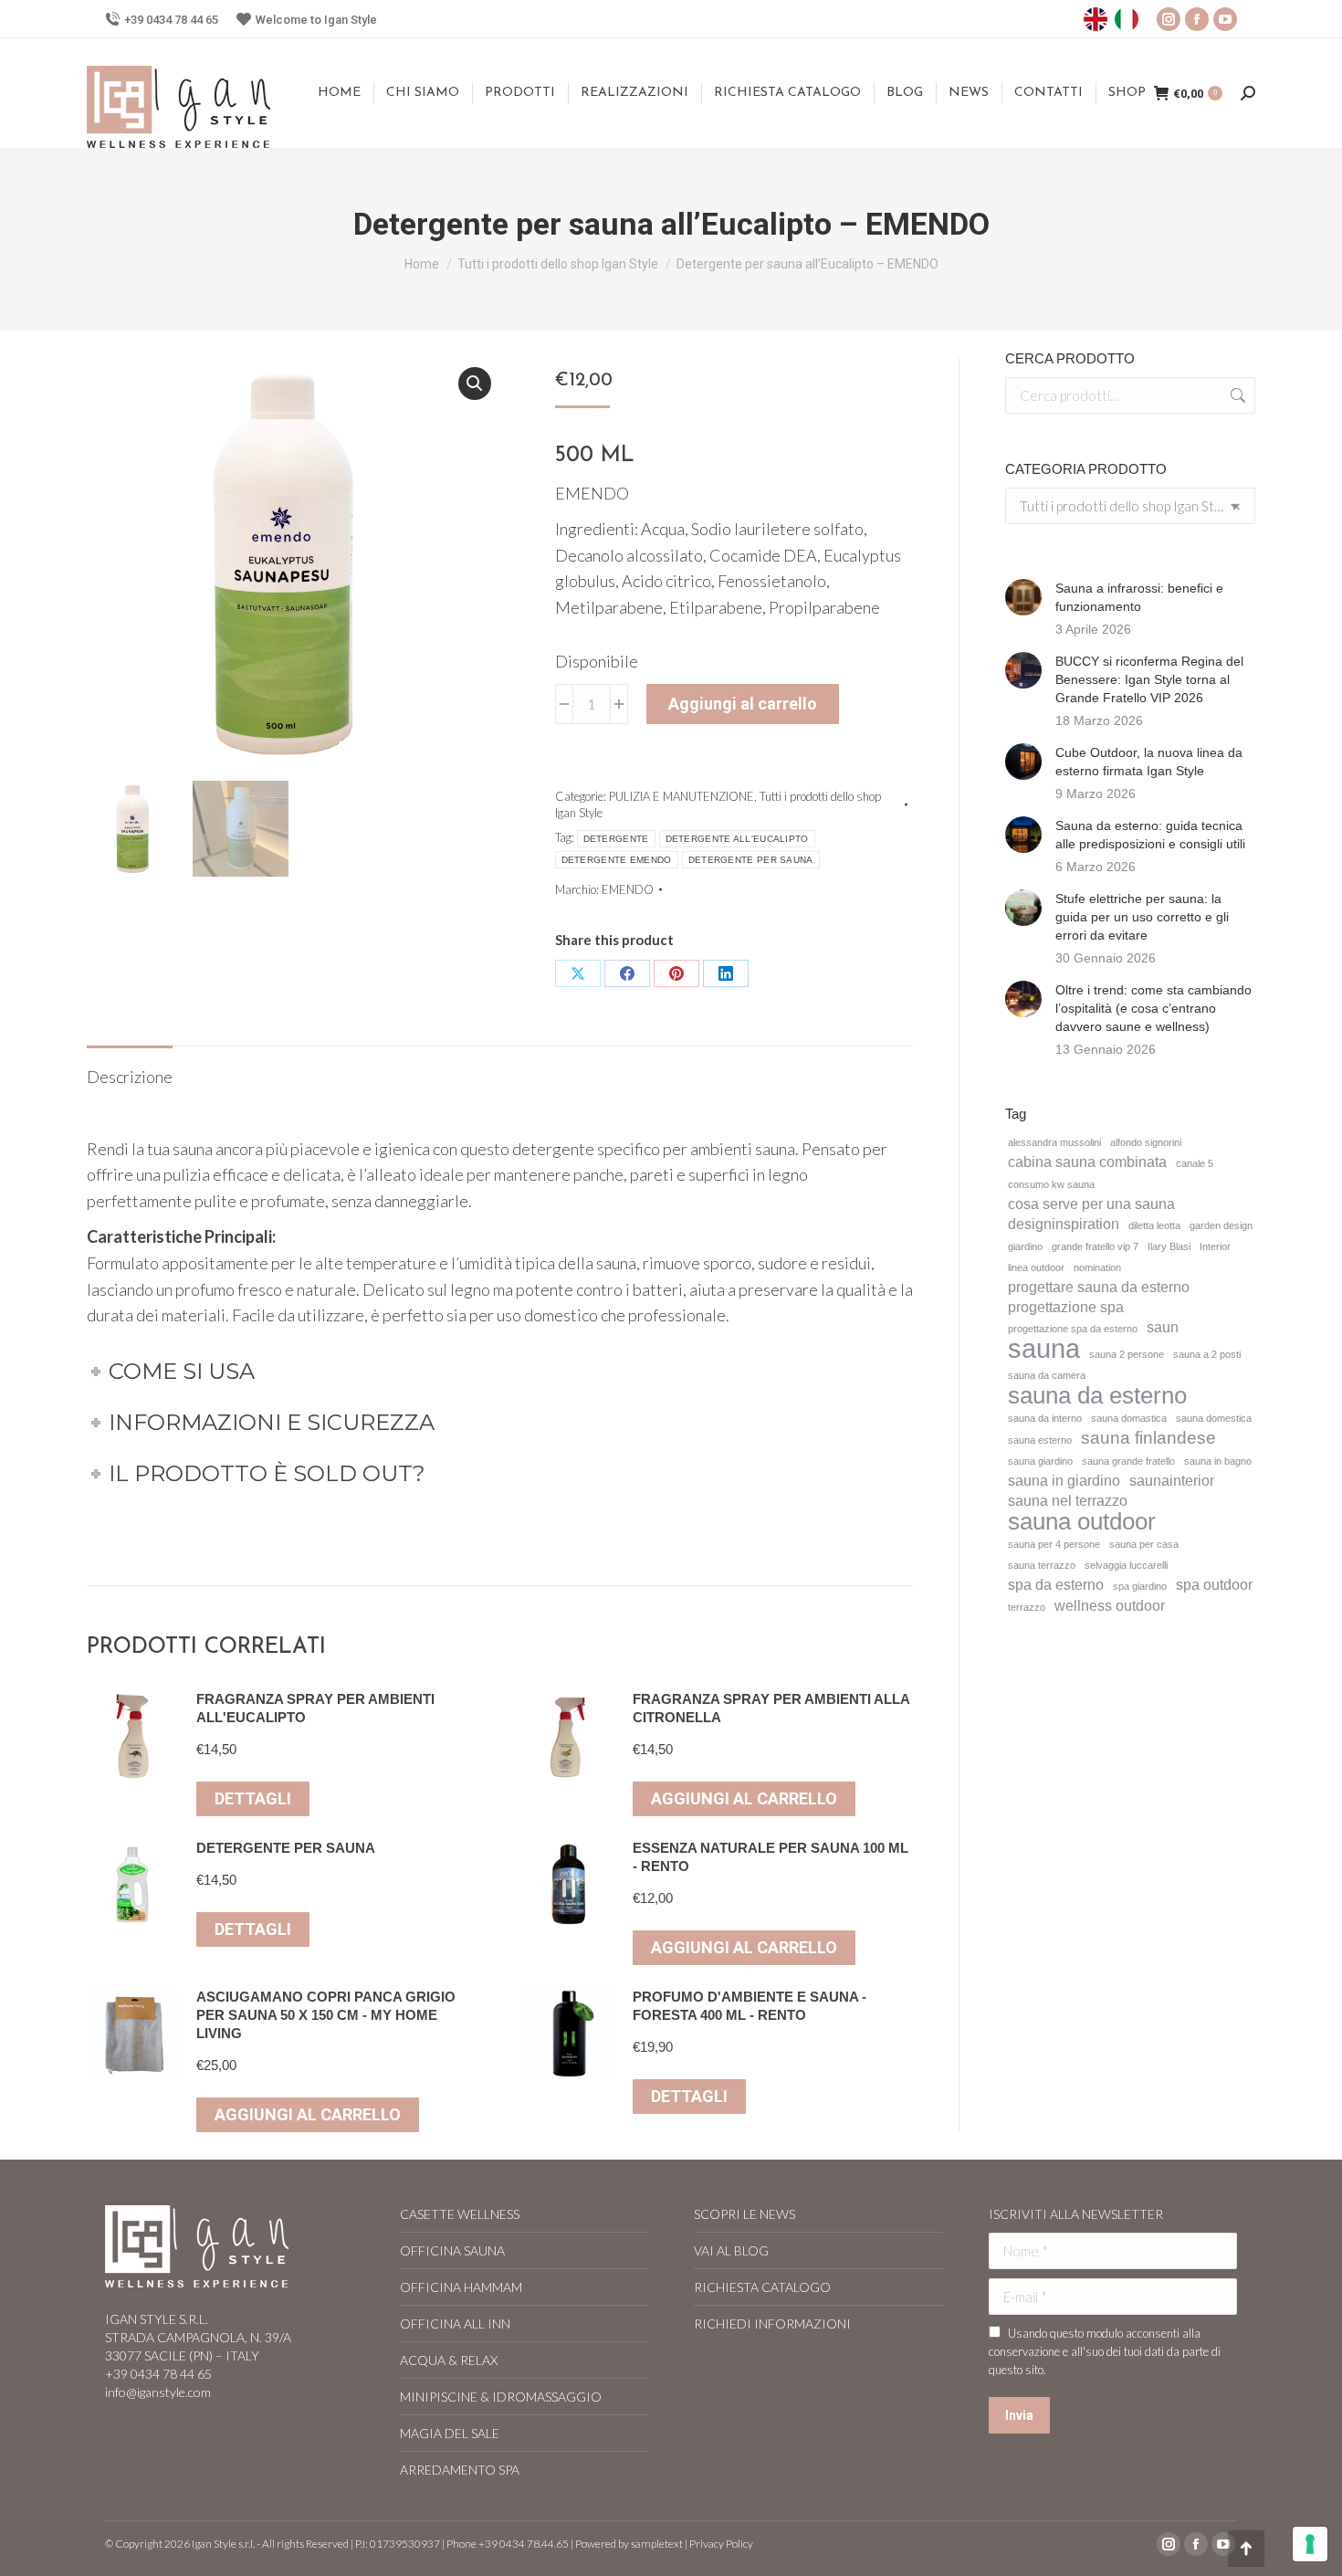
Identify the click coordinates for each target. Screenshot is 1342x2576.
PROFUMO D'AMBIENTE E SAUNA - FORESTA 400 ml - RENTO (750, 2006)
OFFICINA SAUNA (452, 2250)
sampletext (657, 2544)
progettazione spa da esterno (1073, 1329)
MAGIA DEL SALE (450, 2433)
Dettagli (253, 1798)
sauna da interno (1045, 1418)
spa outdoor (1214, 1585)
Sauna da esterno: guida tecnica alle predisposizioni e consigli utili (1150, 835)
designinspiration (1064, 1224)
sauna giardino (1040, 1461)
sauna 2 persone (1127, 1354)
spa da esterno (1056, 1585)
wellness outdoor (1110, 1606)
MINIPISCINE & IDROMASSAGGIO (501, 2397)
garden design (1221, 1225)
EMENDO (628, 889)
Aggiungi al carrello (743, 704)
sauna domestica (1214, 1418)
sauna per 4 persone (1054, 1544)
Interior (1215, 1246)
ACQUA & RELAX (449, 2360)
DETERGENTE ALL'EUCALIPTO (737, 839)
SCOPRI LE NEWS (744, 2214)
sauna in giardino (1064, 1481)
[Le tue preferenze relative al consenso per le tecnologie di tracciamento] (1310, 2544)
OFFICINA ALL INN (455, 2324)
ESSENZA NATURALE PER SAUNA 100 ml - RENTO (771, 1857)
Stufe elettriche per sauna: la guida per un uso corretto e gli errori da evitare (1142, 917)
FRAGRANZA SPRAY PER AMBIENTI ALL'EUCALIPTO (315, 1708)
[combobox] (1130, 506)
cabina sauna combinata (1087, 1162)
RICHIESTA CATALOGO (762, 2287)
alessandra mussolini (1054, 1142)
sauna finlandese (1148, 1438)
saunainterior (1172, 1481)
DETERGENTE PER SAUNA (751, 860)
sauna (1044, 1349)
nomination (1097, 1267)
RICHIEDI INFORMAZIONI (772, 2324)
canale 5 (1195, 1163)
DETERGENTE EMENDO (617, 860)
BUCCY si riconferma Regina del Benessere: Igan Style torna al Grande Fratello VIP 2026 (1149, 679)
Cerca (1236, 395)
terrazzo (1027, 1607)
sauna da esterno (1097, 1395)
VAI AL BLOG (731, 2250)
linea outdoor (1036, 1267)
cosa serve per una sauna (1091, 1204)
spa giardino (1140, 1586)
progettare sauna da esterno (1099, 1287)
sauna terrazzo (1042, 1565)
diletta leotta (1154, 1225)
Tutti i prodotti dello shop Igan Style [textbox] (1130, 506)
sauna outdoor (1082, 1521)
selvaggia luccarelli (1126, 1565)
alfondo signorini (1146, 1142)
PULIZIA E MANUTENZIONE (681, 796)
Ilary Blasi (1169, 1246)
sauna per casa (1144, 1544)
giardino (1025, 1246)
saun (1163, 1327)
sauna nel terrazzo (1068, 1501)
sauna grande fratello (1128, 1461)
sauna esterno (1040, 1440)
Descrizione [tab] (130, 1077)
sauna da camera (1047, 1375)
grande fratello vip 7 (1095, 1246)
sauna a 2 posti (1207, 1354)
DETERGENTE (616, 839)
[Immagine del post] (1023, 597)
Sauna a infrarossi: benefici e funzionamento (1139, 597)
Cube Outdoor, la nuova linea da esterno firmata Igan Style (1149, 762)
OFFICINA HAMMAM (461, 2287)
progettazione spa (1066, 1307)
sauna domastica (1129, 1418)
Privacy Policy (721, 2544)
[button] (475, 384)
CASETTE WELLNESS (460, 2214)
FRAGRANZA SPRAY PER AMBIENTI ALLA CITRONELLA (771, 1708)
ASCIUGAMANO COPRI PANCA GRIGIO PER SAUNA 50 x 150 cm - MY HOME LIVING (326, 2015)
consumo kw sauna (1051, 1184)
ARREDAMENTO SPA (460, 2470)
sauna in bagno (1218, 1461)
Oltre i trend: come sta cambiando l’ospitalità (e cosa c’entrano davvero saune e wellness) (1153, 1008)
